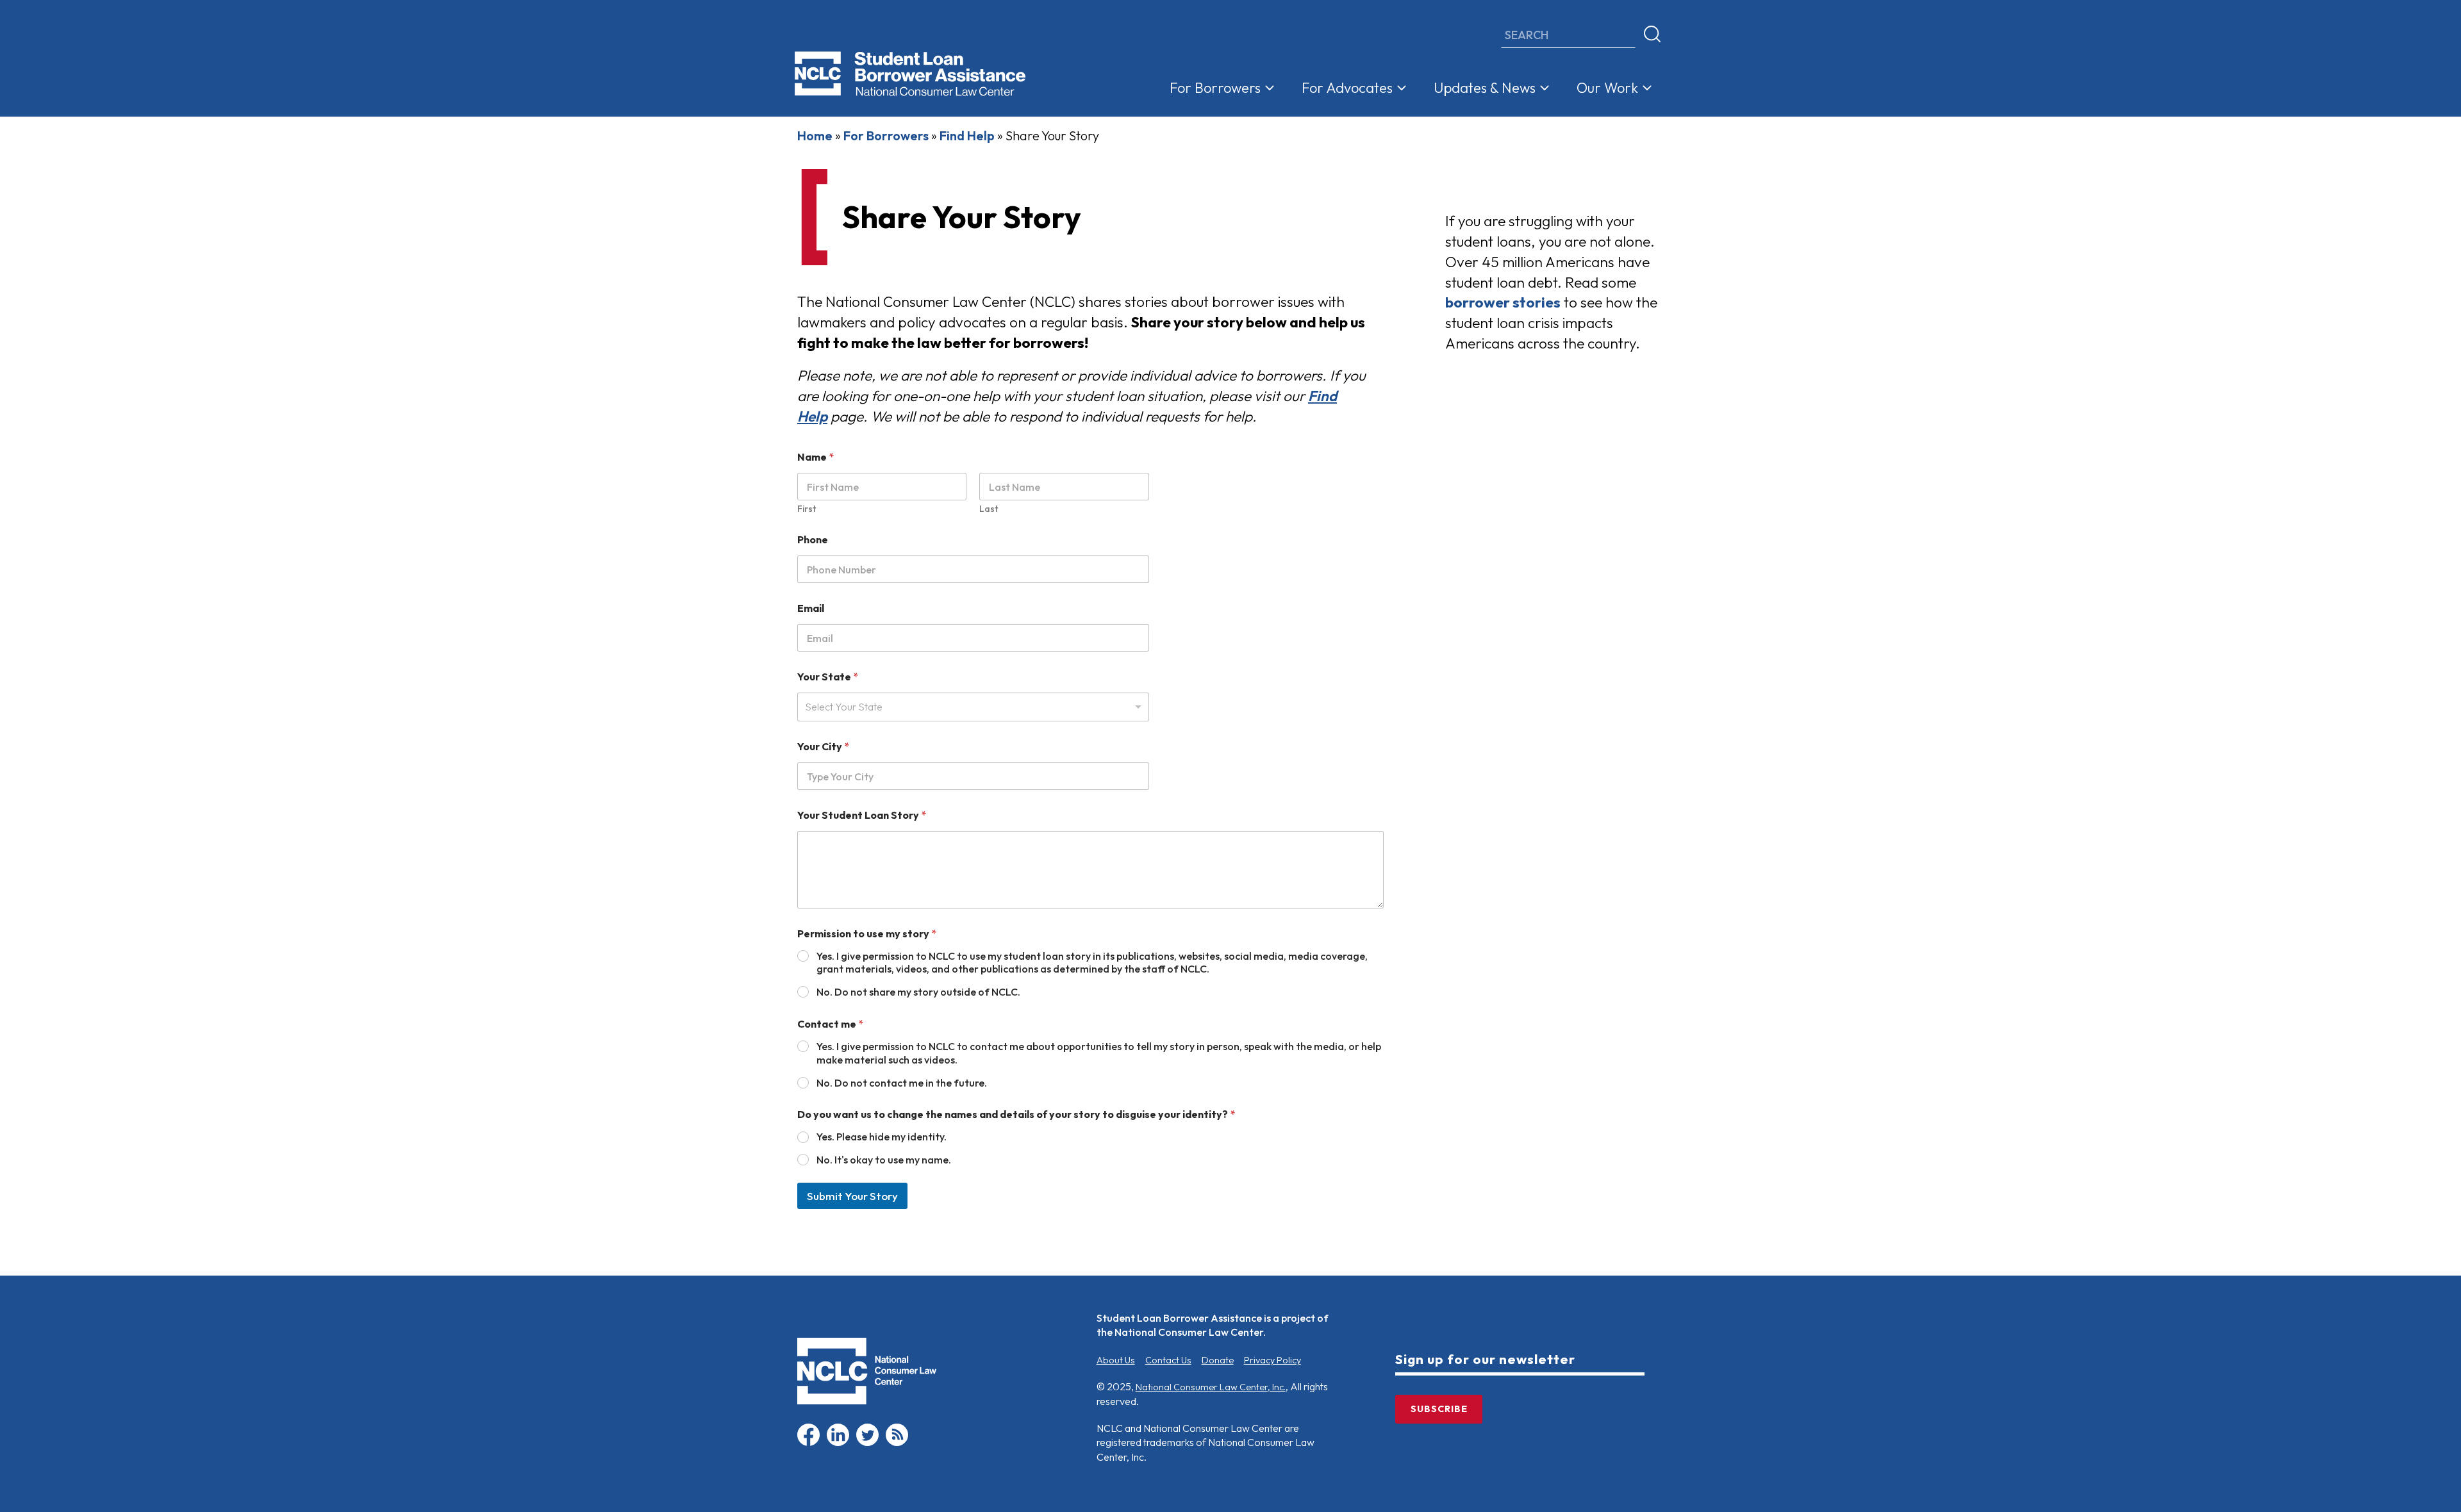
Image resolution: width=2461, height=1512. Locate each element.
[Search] (1652, 35)
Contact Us (1168, 1360)
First (807, 509)
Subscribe (1439, 1409)
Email (811, 608)
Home (815, 136)
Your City (823, 747)
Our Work (1607, 88)
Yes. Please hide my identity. (882, 1137)
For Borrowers (1215, 88)
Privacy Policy (1272, 1360)
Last (989, 509)
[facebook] (808, 1443)
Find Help (967, 136)
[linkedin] (838, 1443)
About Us (1116, 1360)
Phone (813, 540)
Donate (1218, 1360)
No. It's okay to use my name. (884, 1160)
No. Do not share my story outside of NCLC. (918, 992)
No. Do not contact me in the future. (902, 1083)
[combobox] (973, 707)
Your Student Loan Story (862, 815)
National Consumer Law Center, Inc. (1211, 1387)
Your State (828, 677)
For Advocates (1347, 88)
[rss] (897, 1443)
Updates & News (1485, 88)
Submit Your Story (852, 1196)
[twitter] (867, 1443)
